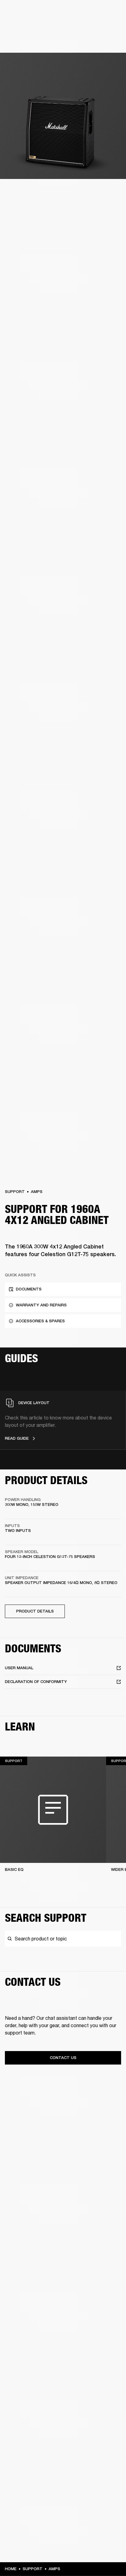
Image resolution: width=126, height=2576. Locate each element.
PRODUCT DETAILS (35, 1611)
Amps (37, 1192)
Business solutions (104, 13)
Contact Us (63, 2058)
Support (15, 1192)
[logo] (24, 25)
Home (11, 2569)
